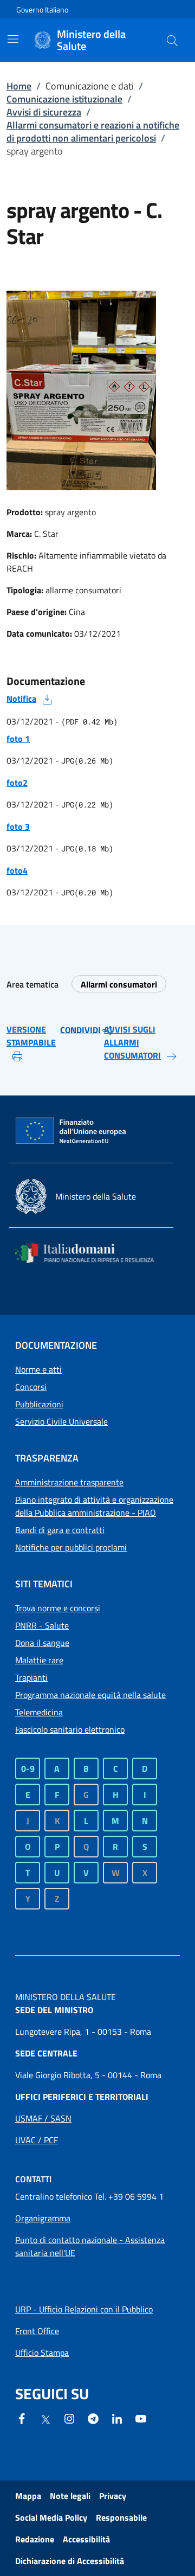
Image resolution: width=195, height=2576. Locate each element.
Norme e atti (38, 1369)
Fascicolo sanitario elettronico (70, 1729)
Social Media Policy (51, 2517)
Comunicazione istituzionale (64, 99)
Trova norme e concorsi (58, 1608)
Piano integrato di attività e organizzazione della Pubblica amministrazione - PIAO (94, 1506)
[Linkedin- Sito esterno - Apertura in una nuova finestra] (117, 2418)
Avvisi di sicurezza (44, 112)
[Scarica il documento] (47, 699)
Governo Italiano (42, 9)
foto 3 (18, 826)
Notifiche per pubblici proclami (71, 1547)
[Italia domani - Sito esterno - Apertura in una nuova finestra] (91, 1253)
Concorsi (31, 1387)
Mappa (28, 2496)
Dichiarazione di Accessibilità (70, 2561)
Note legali (70, 2496)
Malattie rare (39, 1660)
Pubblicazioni (39, 1404)
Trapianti (31, 1677)
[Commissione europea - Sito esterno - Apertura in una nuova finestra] (71, 1131)
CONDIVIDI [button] (80, 1030)
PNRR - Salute (42, 1625)
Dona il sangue (42, 1643)
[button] (172, 40)
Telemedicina (39, 1712)
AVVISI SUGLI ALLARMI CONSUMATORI (132, 1042)
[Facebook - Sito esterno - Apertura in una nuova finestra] (22, 2418)
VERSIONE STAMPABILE (31, 1036)
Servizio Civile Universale (61, 1421)
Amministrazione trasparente (69, 1482)
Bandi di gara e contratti (60, 1530)
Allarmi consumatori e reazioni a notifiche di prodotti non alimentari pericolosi (93, 132)
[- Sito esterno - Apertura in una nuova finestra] (141, 2418)
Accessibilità (86, 2539)
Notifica (21, 699)
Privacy (113, 2496)
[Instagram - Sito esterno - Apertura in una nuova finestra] (69, 2418)
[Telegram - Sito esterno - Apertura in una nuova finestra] (93, 2418)
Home (19, 86)
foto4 (17, 870)
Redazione (35, 2539)
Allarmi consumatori (119, 984)
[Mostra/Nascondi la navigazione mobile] (13, 39)
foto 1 (18, 739)
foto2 (17, 783)
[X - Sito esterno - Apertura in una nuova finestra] (45, 2419)
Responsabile (121, 2517)
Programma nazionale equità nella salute (90, 1695)
